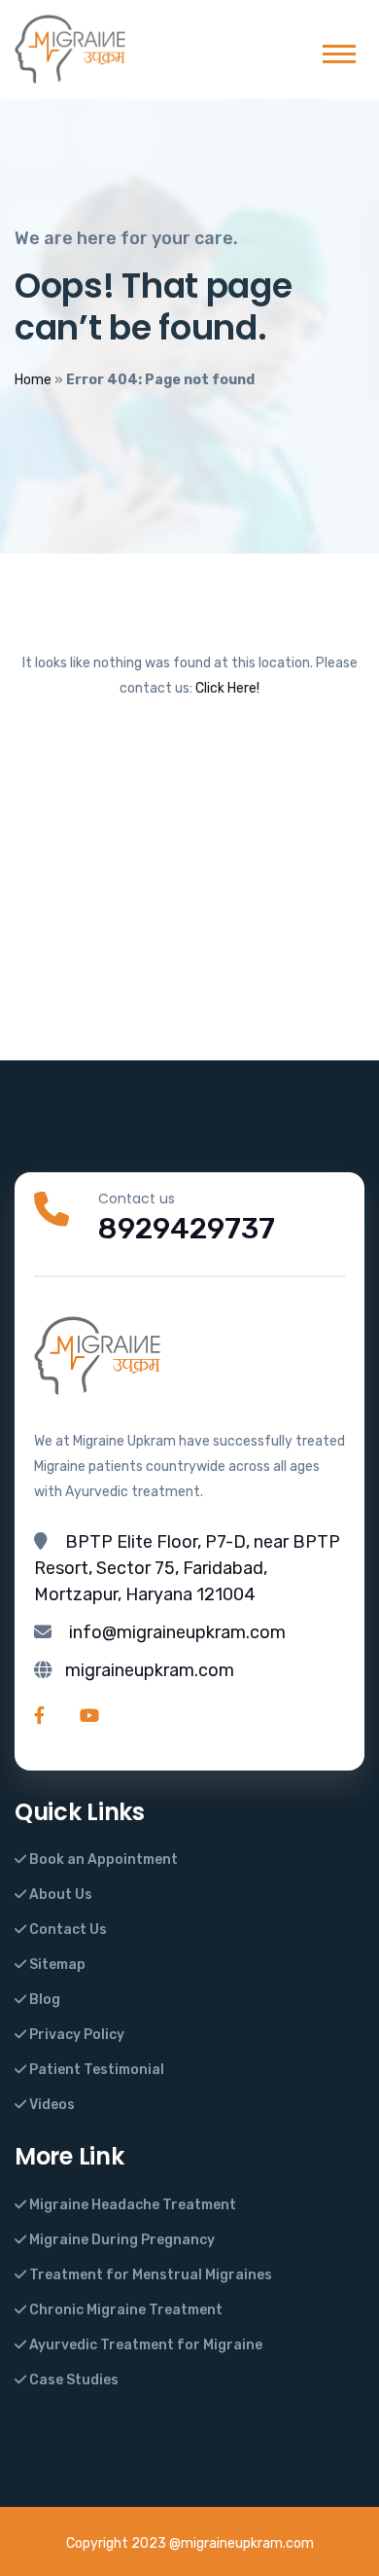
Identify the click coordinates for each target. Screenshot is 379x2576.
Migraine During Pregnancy (121, 2240)
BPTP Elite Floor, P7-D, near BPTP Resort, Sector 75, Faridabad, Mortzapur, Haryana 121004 (187, 1568)
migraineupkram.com (150, 1670)
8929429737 (187, 1229)
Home (33, 380)
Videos (51, 2105)
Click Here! (227, 688)
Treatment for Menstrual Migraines (149, 2275)
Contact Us (67, 1930)
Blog (43, 2000)
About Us (59, 1895)
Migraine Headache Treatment (131, 2205)
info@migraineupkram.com (177, 1632)
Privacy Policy (75, 2035)
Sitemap (56, 1965)
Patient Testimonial (95, 2070)
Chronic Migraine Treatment (124, 2310)
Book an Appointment (102, 1860)
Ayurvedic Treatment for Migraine (144, 2345)
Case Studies (72, 2380)
